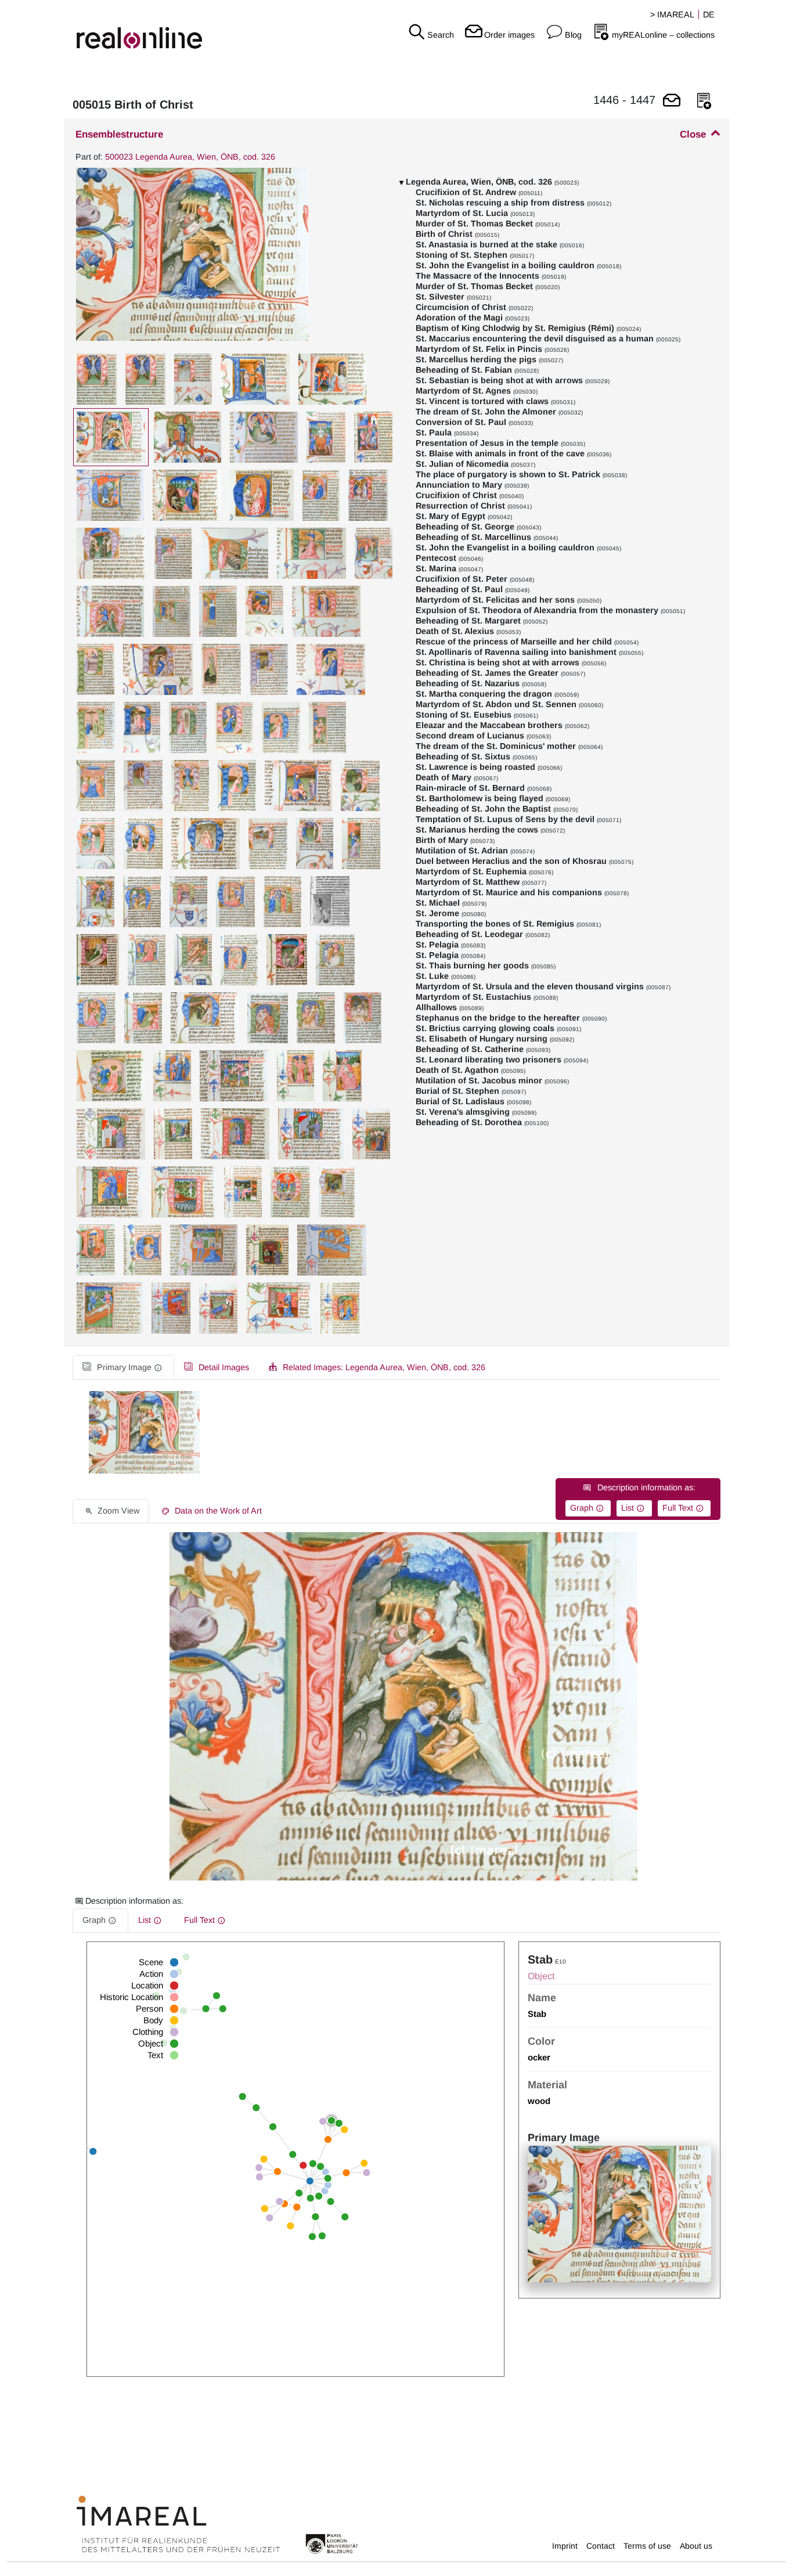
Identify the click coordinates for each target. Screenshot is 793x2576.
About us (696, 2546)
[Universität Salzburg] (332, 2543)
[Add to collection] (704, 101)
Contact (601, 2546)
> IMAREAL (672, 15)
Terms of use (647, 2546)
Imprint (565, 2546)
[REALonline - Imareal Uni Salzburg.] (132, 29)
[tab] (123, 1368)
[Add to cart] (672, 101)
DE (709, 15)
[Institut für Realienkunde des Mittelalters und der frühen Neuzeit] (178, 2524)
